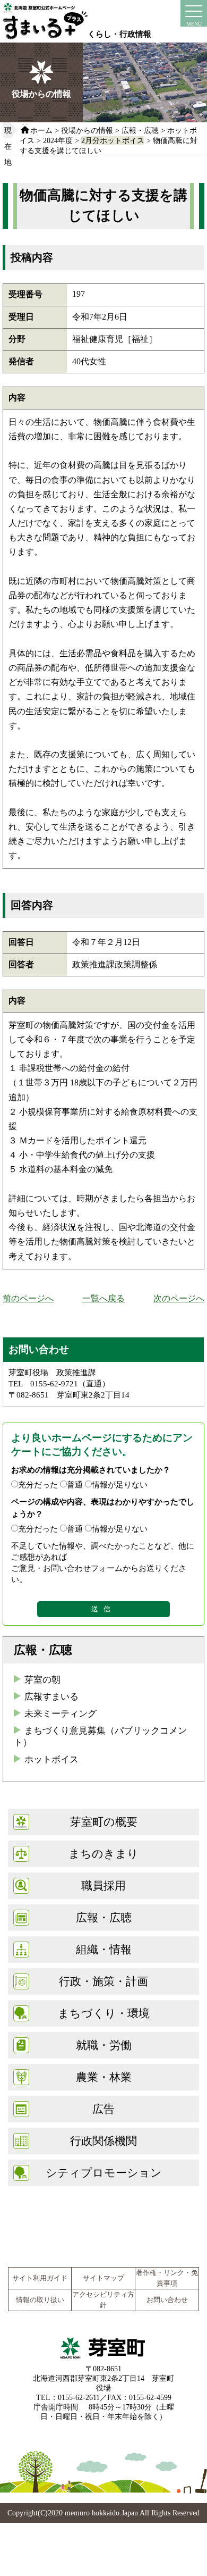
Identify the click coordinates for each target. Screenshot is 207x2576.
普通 (75, 1484)
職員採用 (103, 1885)
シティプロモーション (104, 2173)
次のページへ (179, 1298)
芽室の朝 (42, 1680)
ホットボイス (51, 1759)
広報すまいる (51, 1697)
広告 (103, 2109)
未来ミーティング (61, 1714)
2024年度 (58, 140)
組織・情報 (104, 1949)
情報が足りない (120, 1484)
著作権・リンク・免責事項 (167, 2278)
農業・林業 (104, 2077)
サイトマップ (103, 2278)
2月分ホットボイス (113, 140)
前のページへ (28, 1298)
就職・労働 (104, 2045)
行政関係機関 (103, 2141)
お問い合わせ (167, 2300)
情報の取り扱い (40, 2300)
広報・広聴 (140, 130)
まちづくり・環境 (104, 2013)
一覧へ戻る (103, 1298)
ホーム (41, 130)
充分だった (38, 1484)
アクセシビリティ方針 (103, 2300)
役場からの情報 (87, 130)
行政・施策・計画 (103, 1981)
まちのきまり (103, 1854)
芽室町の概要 (104, 1822)
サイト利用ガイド (40, 2278)
